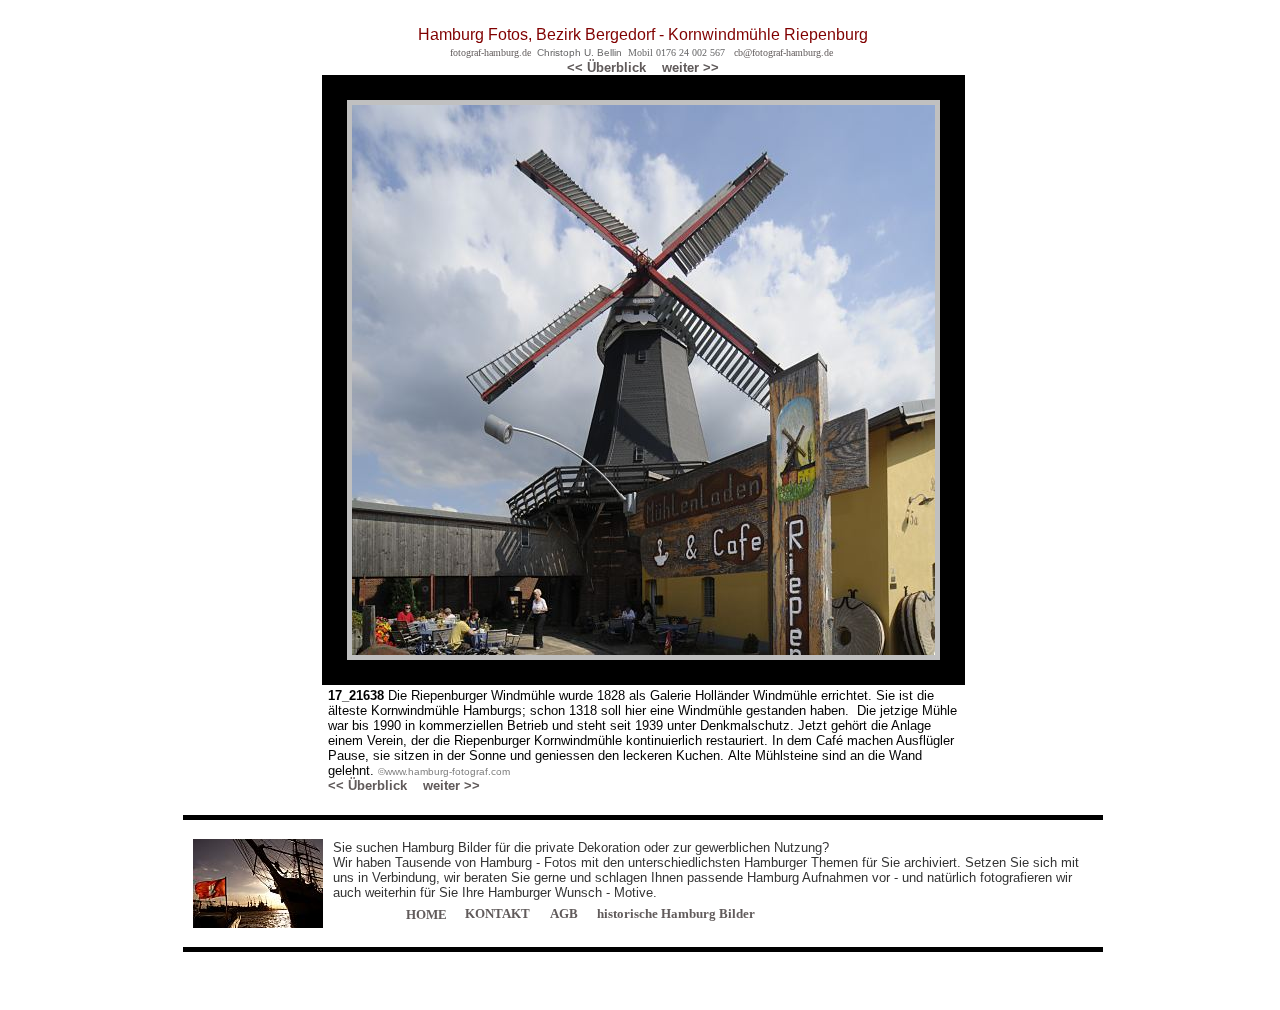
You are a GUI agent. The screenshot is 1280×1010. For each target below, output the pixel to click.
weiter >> (690, 67)
